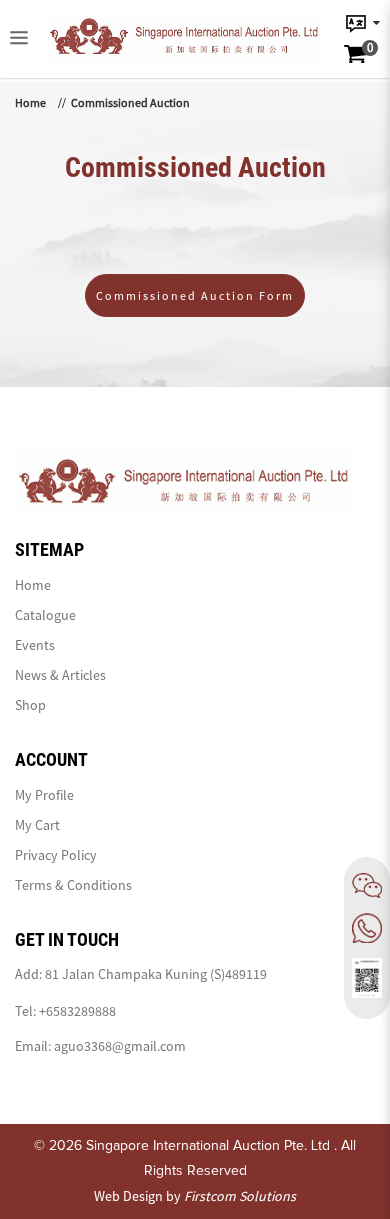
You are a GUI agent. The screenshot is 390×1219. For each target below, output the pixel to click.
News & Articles (60, 675)
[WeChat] (367, 885)
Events (35, 645)
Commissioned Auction (130, 102)
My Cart (37, 825)
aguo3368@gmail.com (120, 1046)
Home (30, 102)
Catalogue (45, 615)
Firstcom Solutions (240, 1196)
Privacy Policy (56, 855)
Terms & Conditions (73, 885)
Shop (30, 705)
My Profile (44, 795)
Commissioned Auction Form (195, 295)
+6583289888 (77, 1011)
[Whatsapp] (367, 928)
